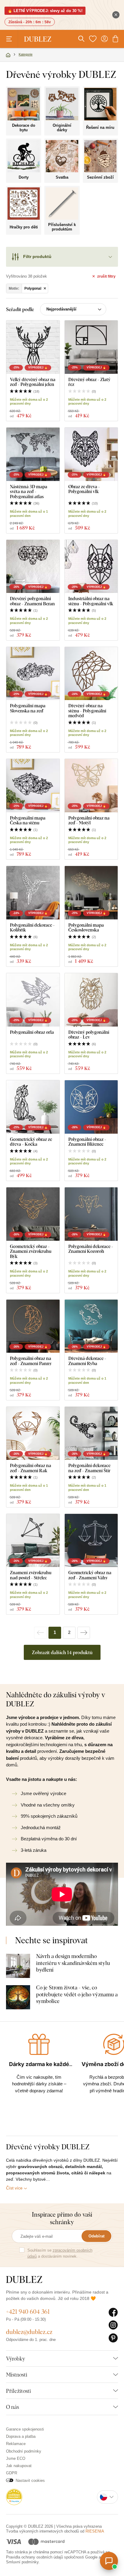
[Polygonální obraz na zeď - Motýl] (91, 786)
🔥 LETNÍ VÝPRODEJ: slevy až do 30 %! (45, 11)
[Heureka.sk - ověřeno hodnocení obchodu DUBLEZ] (14, 2496)
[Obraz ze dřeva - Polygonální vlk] (91, 454)
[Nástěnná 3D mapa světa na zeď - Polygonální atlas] (33, 454)
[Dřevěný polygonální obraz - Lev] (91, 1000)
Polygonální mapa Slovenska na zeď (28, 708)
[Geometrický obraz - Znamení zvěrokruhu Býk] (33, 1214)
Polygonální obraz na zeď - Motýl (89, 820)
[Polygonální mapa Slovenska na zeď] (33, 674)
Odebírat (96, 2236)
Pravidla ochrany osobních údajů (34, 2557)
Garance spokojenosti (25, 2429)
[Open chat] (109, 2561)
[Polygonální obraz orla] (33, 1000)
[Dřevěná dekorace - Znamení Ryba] (91, 1326)
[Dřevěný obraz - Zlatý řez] (91, 347)
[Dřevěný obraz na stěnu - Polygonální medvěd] (91, 674)
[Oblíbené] (93, 39)
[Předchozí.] (40, 1633)
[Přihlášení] (104, 39)
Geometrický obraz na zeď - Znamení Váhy (90, 1575)
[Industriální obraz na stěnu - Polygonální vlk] (91, 567)
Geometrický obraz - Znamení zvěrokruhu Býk (31, 1251)
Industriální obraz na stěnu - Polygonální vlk (91, 601)
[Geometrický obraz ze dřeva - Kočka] (33, 1107)
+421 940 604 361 (28, 2312)
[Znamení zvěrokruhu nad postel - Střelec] (33, 1541)
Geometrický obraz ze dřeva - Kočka (31, 1142)
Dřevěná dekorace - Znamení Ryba (87, 1361)
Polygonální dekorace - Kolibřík (32, 927)
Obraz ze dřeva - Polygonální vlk (84, 489)
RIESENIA (95, 2531)
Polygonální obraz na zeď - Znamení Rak (31, 1468)
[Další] (84, 1633)
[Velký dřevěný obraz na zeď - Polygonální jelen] (33, 347)
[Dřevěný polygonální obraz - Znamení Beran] (33, 567)
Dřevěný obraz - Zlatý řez (89, 382)
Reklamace (16, 2444)
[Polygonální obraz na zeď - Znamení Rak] (33, 1433)
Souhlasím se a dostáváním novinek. (60, 2253)
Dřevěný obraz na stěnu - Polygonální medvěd (87, 711)
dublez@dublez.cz (29, 2332)
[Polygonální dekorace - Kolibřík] (33, 893)
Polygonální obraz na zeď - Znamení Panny (31, 1361)
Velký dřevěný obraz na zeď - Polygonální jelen (33, 382)
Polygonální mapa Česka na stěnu (28, 820)
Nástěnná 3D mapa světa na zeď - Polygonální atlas (29, 492)
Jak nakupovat (19, 2466)
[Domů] (8, 55)
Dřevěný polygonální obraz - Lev (89, 1035)
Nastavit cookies (30, 2480)
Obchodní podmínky (24, 2451)
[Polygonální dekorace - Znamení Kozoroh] (91, 1214)
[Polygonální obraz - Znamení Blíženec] (91, 1107)
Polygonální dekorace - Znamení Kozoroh (91, 1249)
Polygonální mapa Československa (86, 927)
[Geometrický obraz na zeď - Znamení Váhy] (91, 1541)
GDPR (12, 2473)
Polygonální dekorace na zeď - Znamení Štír (89, 1468)
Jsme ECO (16, 2458)
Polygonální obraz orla (32, 1032)
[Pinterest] (113, 2338)
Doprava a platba (21, 2436)
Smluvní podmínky (22, 2562)
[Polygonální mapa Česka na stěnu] (33, 786)
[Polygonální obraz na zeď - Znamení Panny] (33, 1326)
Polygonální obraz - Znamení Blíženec (87, 1142)
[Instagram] (113, 2325)
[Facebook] (113, 2313)
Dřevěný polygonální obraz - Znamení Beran (32, 601)
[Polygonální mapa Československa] (91, 893)
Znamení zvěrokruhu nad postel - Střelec (31, 1575)
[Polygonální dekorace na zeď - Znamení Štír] (91, 1433)
